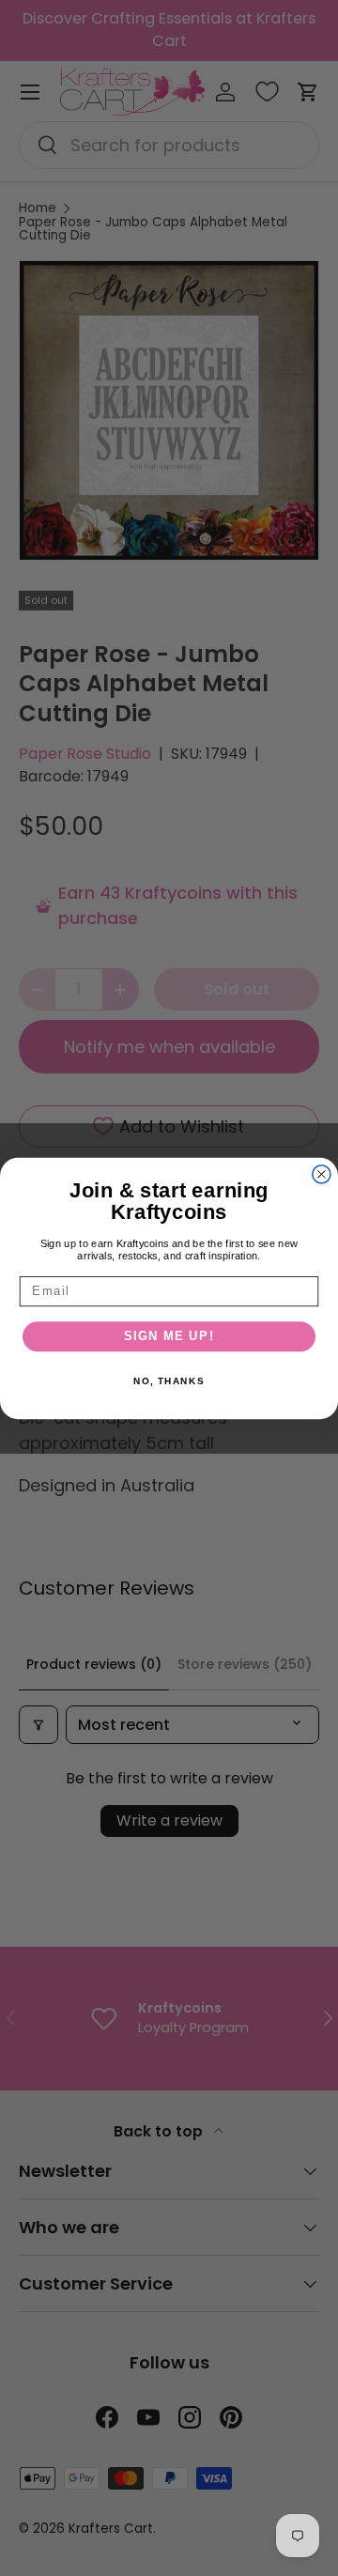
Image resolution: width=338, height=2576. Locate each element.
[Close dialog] (322, 1173)
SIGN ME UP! (169, 1336)
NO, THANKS (169, 1381)
